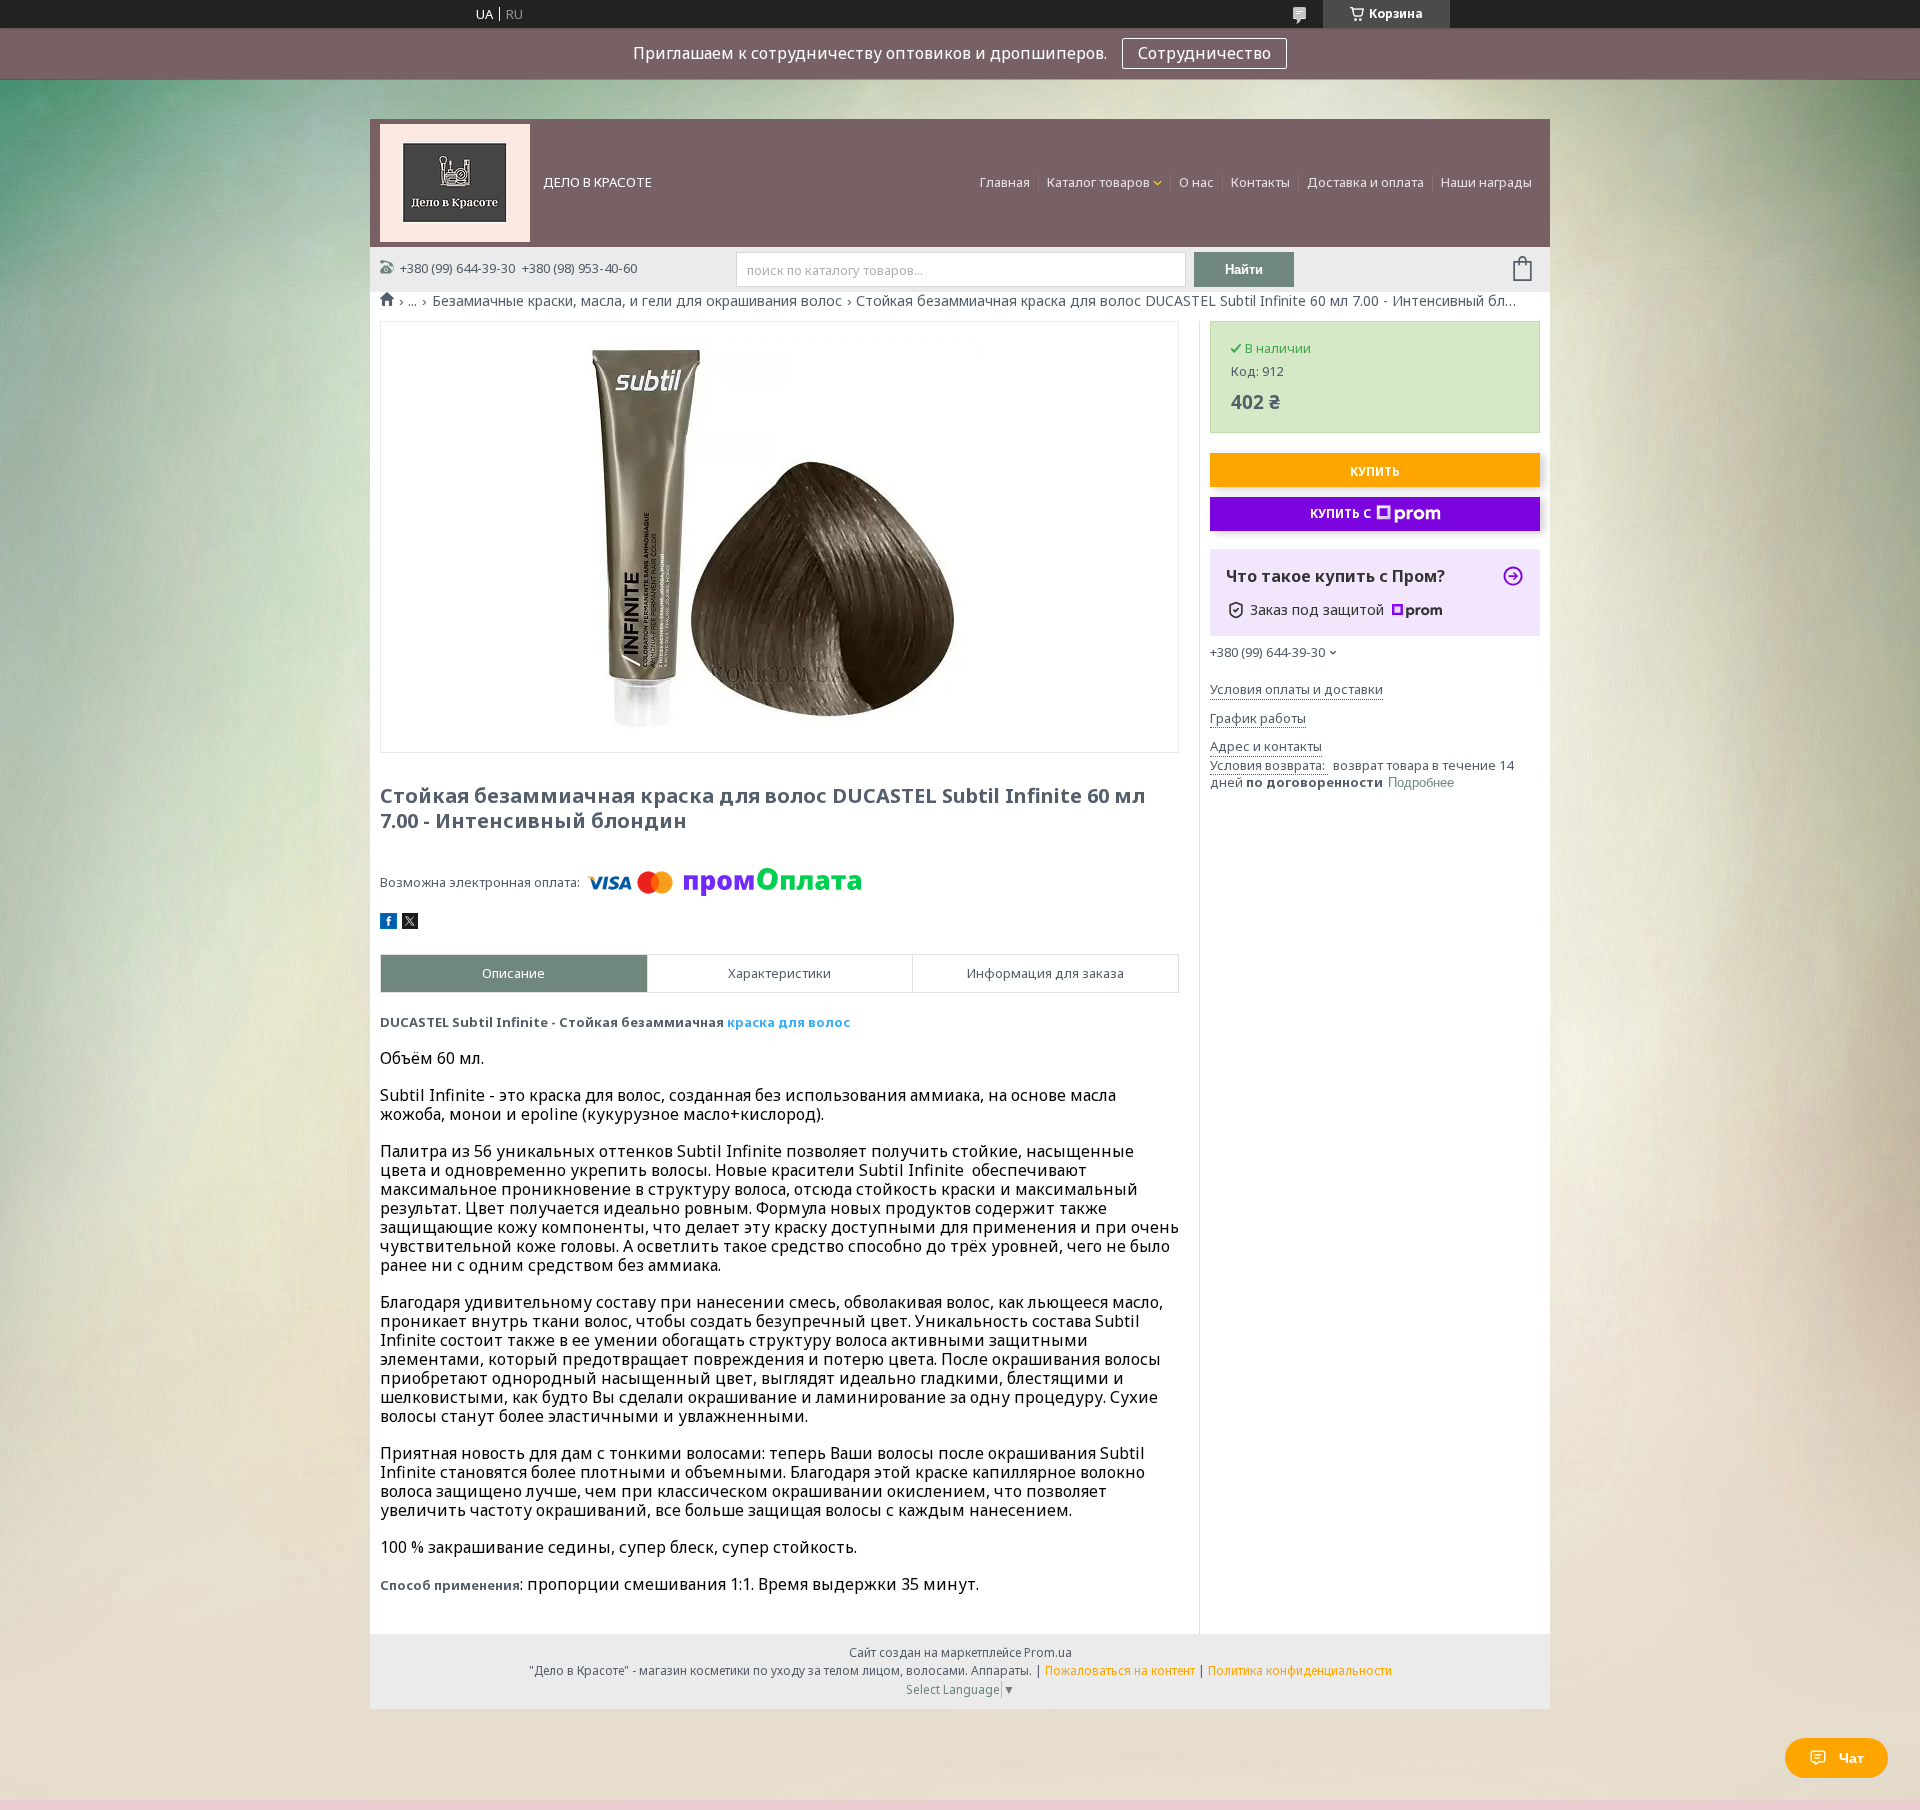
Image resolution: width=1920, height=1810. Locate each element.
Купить (1375, 471)
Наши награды (1486, 182)
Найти (1244, 269)
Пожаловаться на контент (1120, 1670)
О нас (1196, 182)
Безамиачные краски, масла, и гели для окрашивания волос (637, 301)
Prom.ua (1048, 1652)
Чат (1851, 1758)
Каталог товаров (1098, 182)
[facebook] (388, 924)
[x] (410, 924)
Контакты (1260, 182)
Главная (1005, 182)
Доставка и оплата (1365, 182)
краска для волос (788, 1022)
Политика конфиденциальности (1300, 1670)
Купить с (1340, 513)
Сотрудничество (1204, 53)
